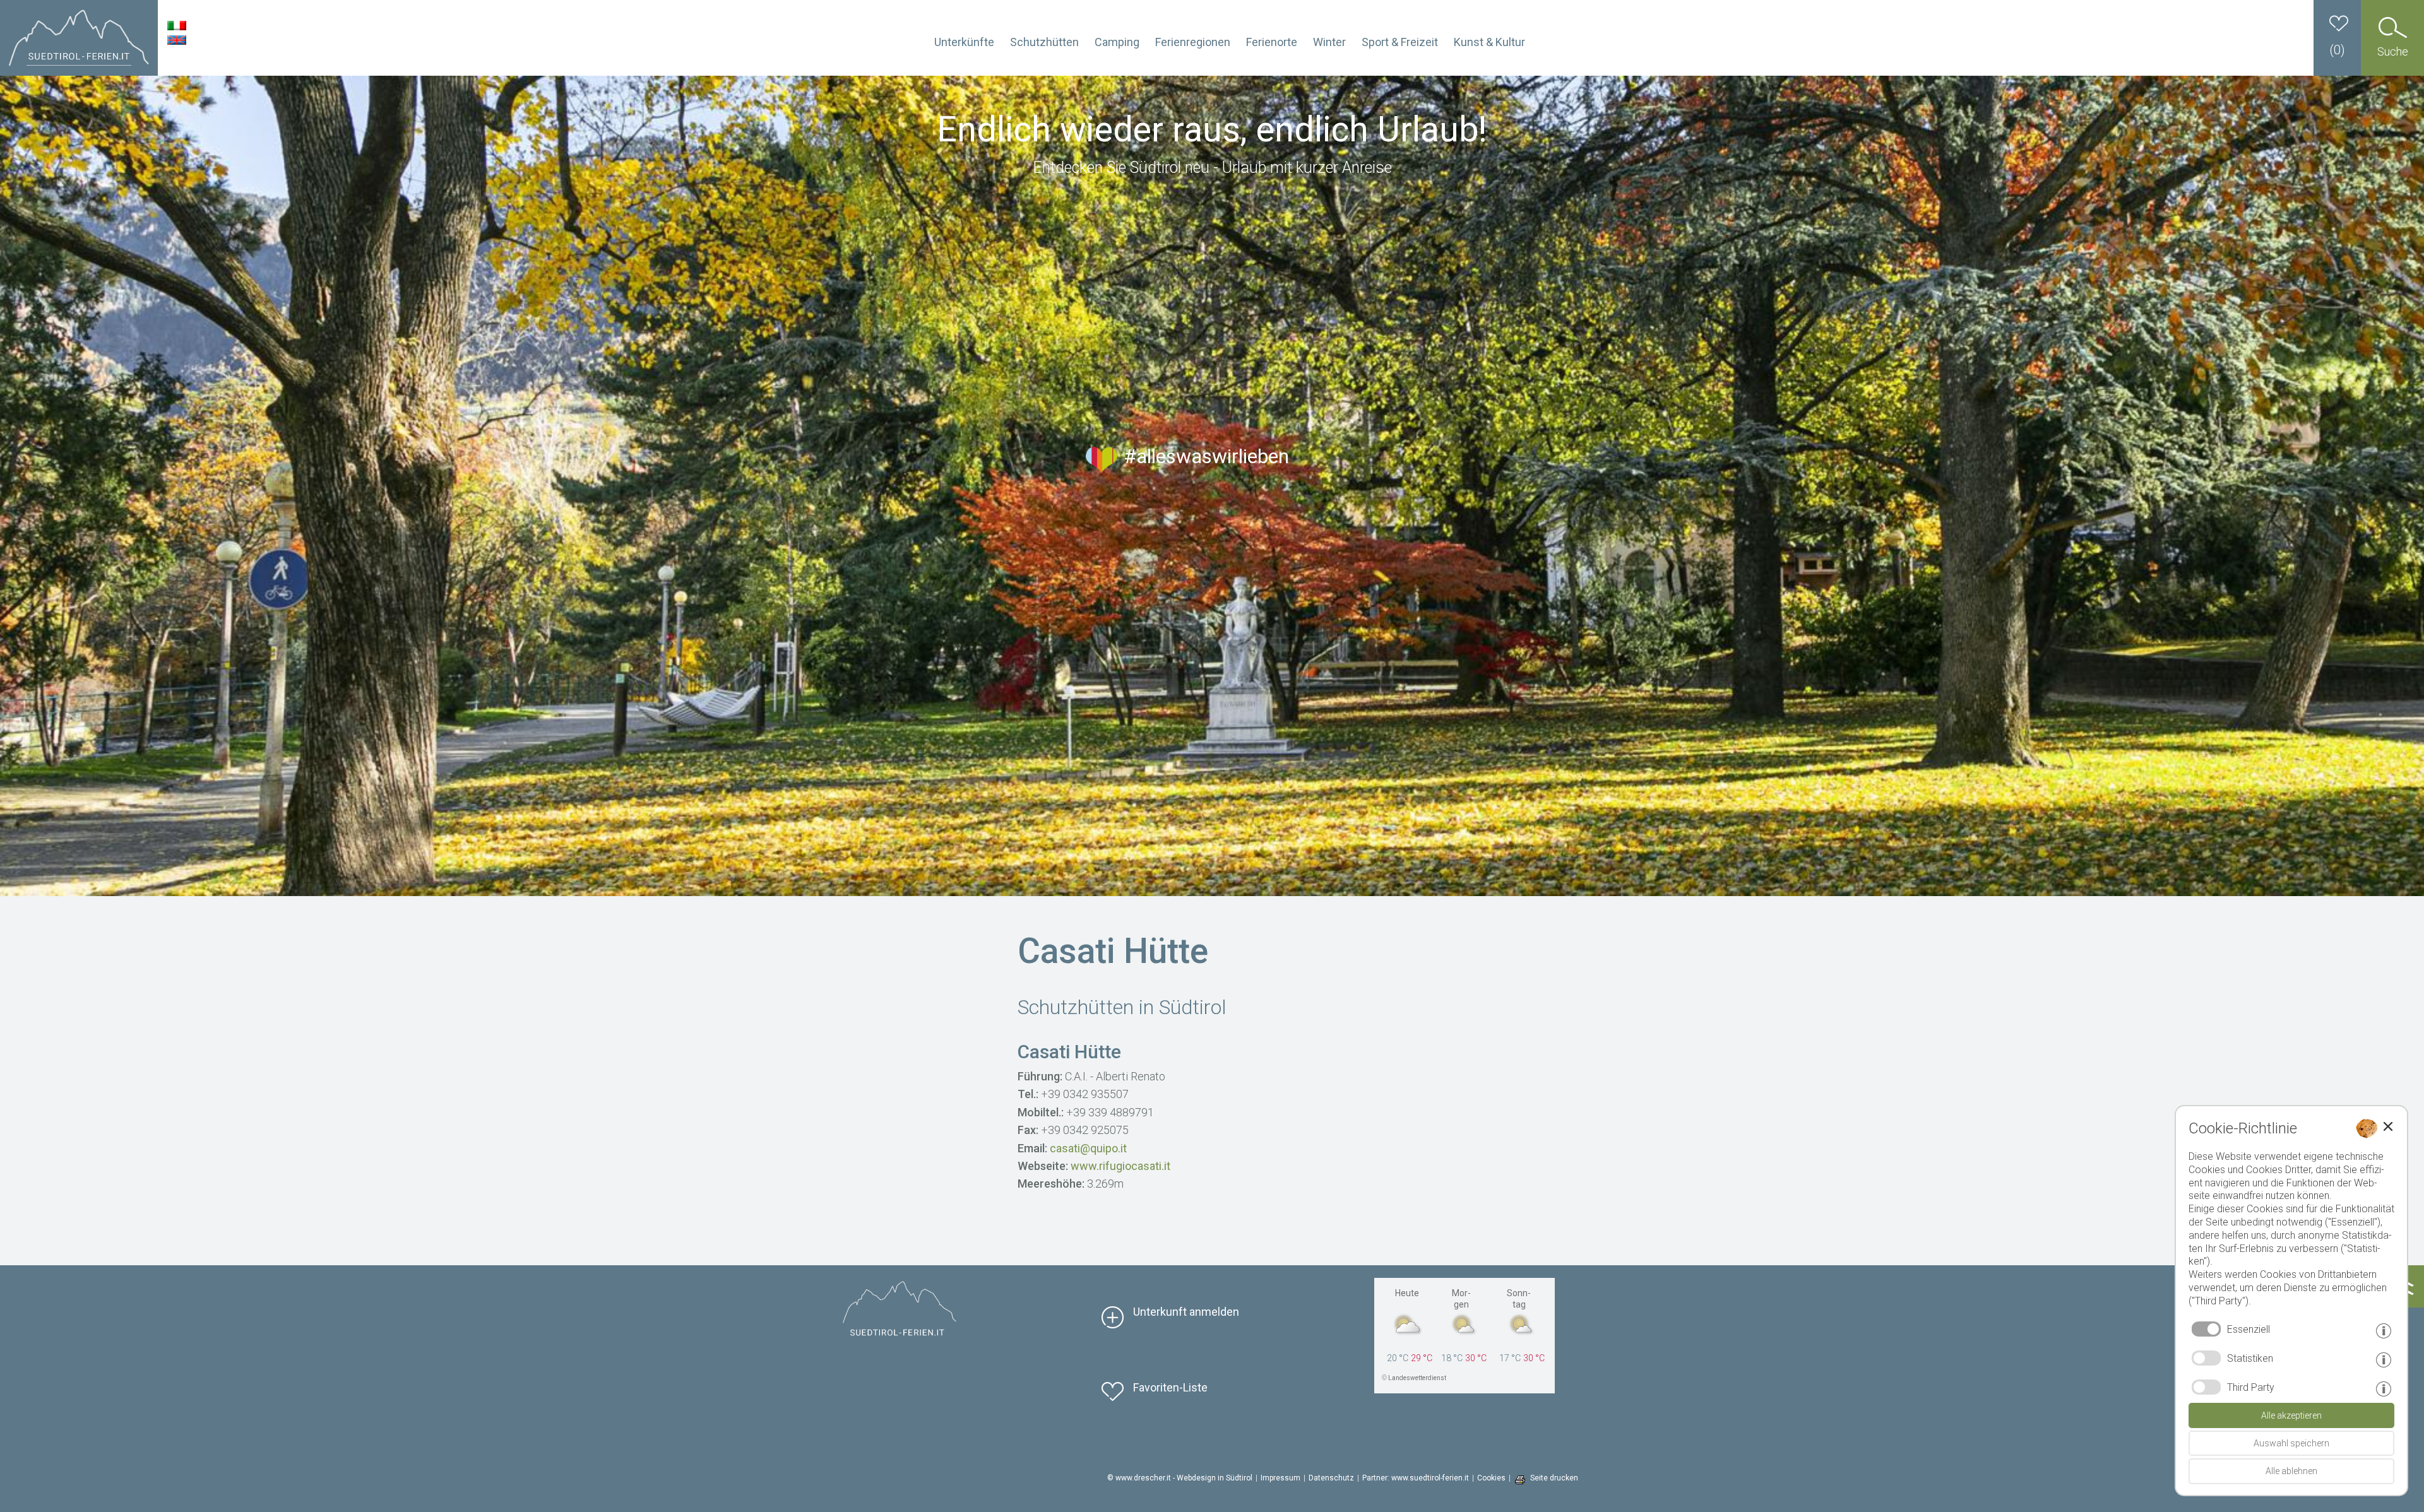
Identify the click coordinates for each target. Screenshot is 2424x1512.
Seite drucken (1554, 1478)
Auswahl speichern (2291, 1443)
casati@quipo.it (1088, 1148)
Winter (1329, 42)
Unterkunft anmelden (1186, 1312)
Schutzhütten (1044, 42)
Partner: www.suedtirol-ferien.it (1416, 1478)
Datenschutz (1331, 1478)
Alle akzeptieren (2291, 1415)
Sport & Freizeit (1400, 42)
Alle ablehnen (2291, 1471)
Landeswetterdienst (1417, 1378)
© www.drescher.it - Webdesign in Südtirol (1180, 1478)
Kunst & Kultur (1489, 42)
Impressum (1280, 1478)
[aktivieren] (2206, 1358)
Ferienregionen (1193, 42)
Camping (1117, 42)
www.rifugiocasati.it (1120, 1166)
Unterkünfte (964, 42)
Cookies (1491, 1478)
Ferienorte (1272, 42)
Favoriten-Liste (1170, 1387)
